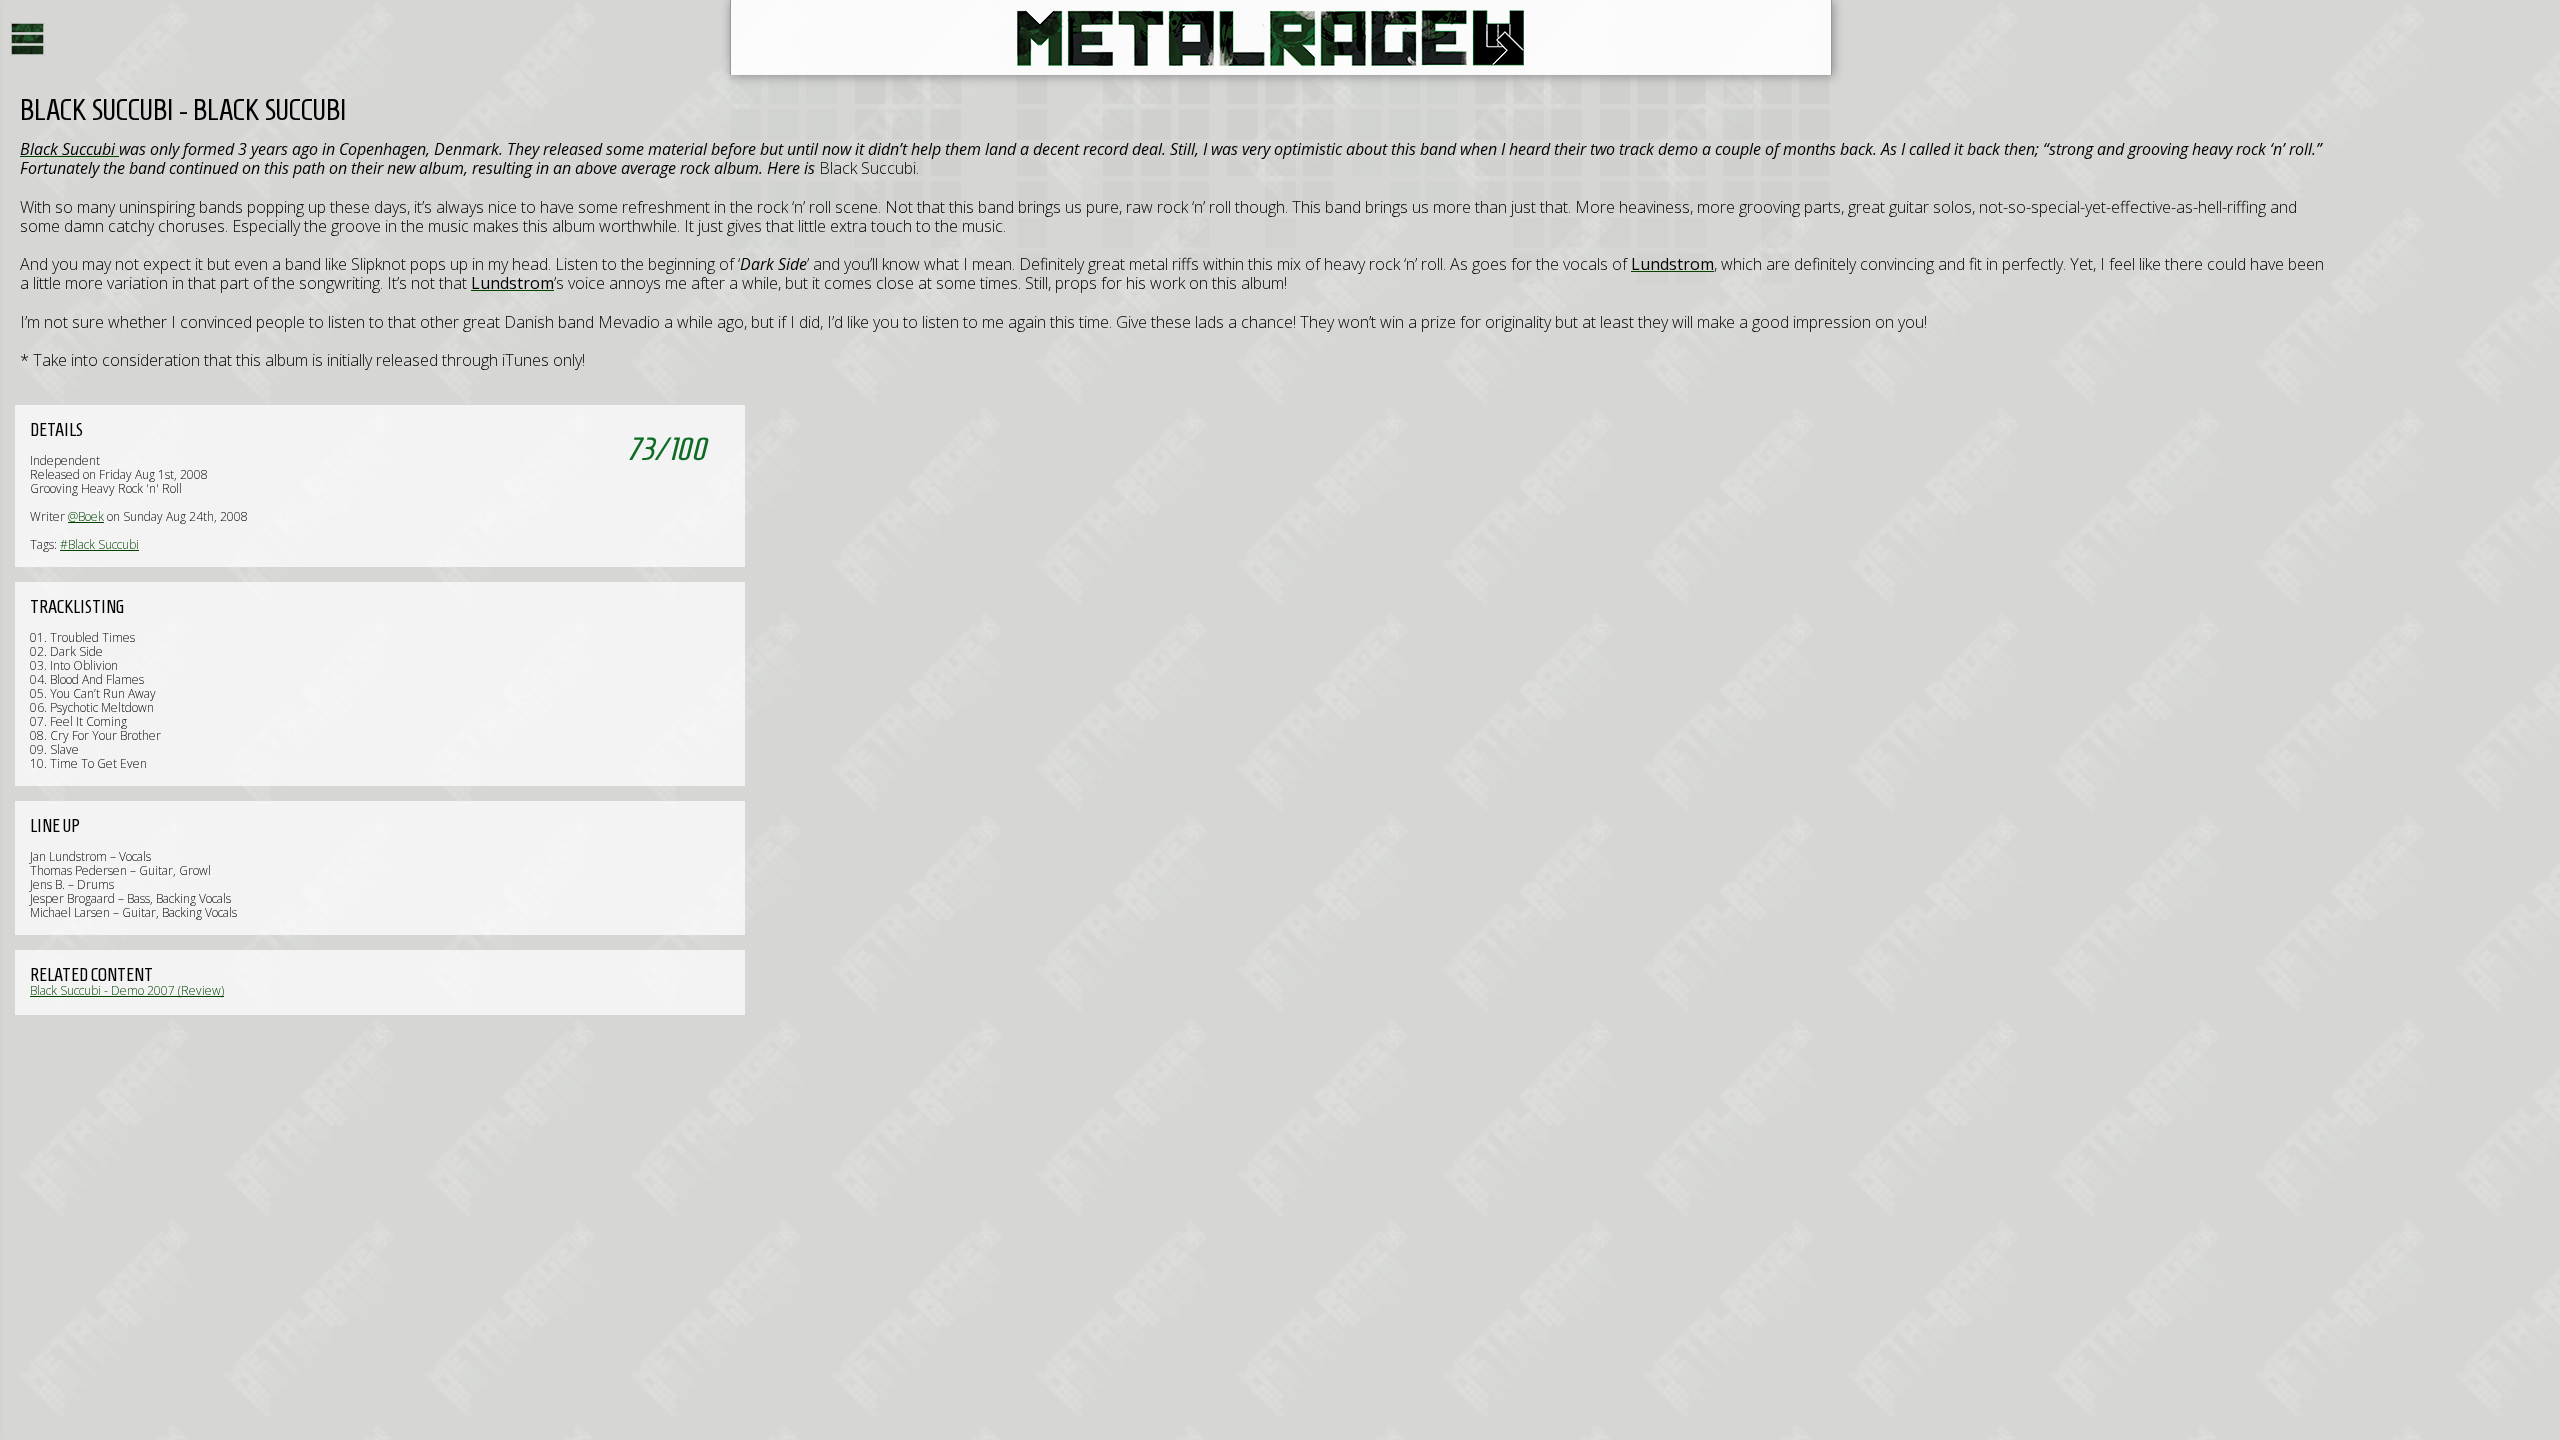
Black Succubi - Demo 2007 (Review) (127, 990)
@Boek (86, 516)
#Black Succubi (99, 544)
